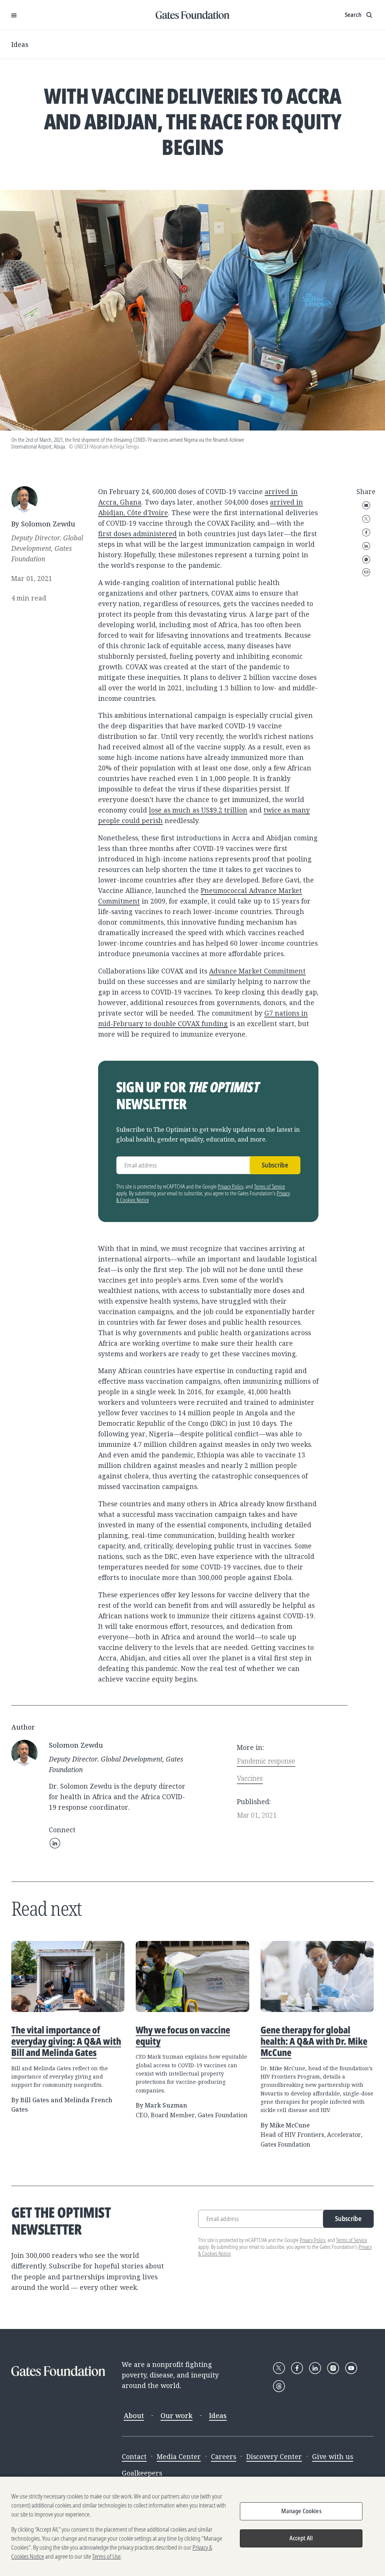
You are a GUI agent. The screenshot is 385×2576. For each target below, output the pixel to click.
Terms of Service (270, 1186)
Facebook (366, 532)
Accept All (301, 2538)
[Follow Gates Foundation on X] (279, 2368)
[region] (192, 2526)
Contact (134, 2456)
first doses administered (137, 534)
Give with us (333, 2456)
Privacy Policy (230, 1186)
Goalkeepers (142, 2473)
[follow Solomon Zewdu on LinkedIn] (55, 1843)
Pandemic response (266, 1761)
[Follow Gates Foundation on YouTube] (351, 2368)
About (134, 2415)
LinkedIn (366, 546)
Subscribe (275, 1165)
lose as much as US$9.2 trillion (198, 810)
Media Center (179, 2456)
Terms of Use (106, 2556)
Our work (177, 2415)
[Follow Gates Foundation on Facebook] (297, 2368)
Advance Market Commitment (257, 971)
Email (366, 505)
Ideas (20, 44)
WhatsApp (366, 559)
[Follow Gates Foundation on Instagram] (333, 2368)
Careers (224, 2456)
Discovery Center (274, 2456)
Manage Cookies (301, 2511)
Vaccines (250, 1778)
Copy (366, 572)
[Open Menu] (14, 15)
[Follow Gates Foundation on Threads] (279, 2386)
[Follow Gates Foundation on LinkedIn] (315, 2368)
